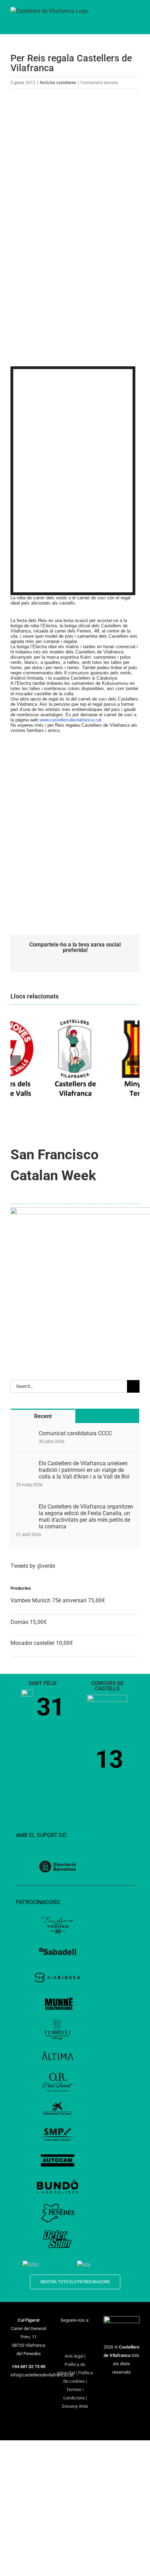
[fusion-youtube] (89, 2333)
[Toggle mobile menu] (137, 14)
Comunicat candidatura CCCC (75, 1433)
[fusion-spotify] (75, 2344)
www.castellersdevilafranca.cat (70, 720)
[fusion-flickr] (84, 2344)
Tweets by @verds (33, 1566)
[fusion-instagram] (80, 2333)
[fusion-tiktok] (66, 2344)
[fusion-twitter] (70, 2333)
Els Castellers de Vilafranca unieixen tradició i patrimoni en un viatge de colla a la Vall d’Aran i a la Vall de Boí (84, 1470)
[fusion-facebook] (61, 2333)
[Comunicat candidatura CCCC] (25, 1434)
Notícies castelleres (58, 83)
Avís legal (74, 2356)
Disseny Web (75, 2406)
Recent (43, 1416)
